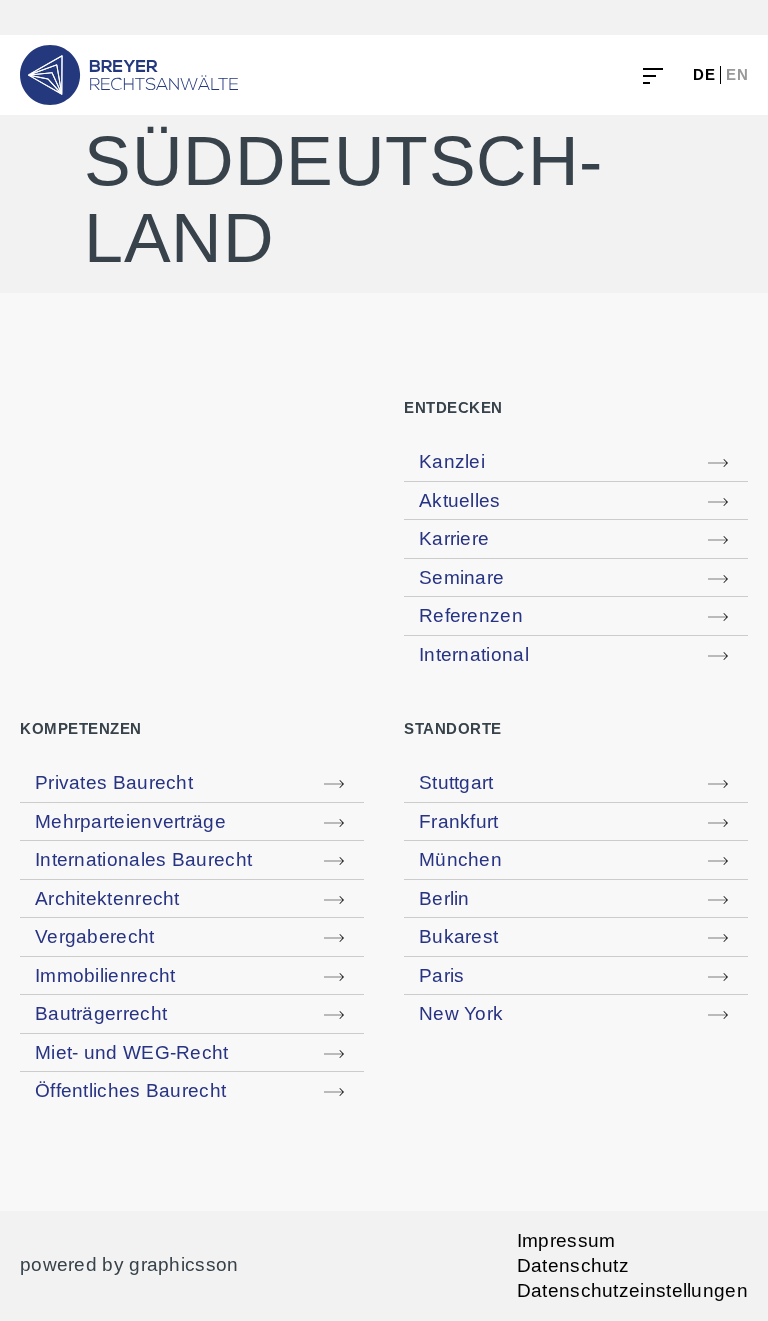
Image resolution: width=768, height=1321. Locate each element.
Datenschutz (573, 1266)
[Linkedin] (649, 17)
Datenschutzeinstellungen (632, 1291)
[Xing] (695, 17)
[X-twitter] (740, 17)
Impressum (566, 1241)
